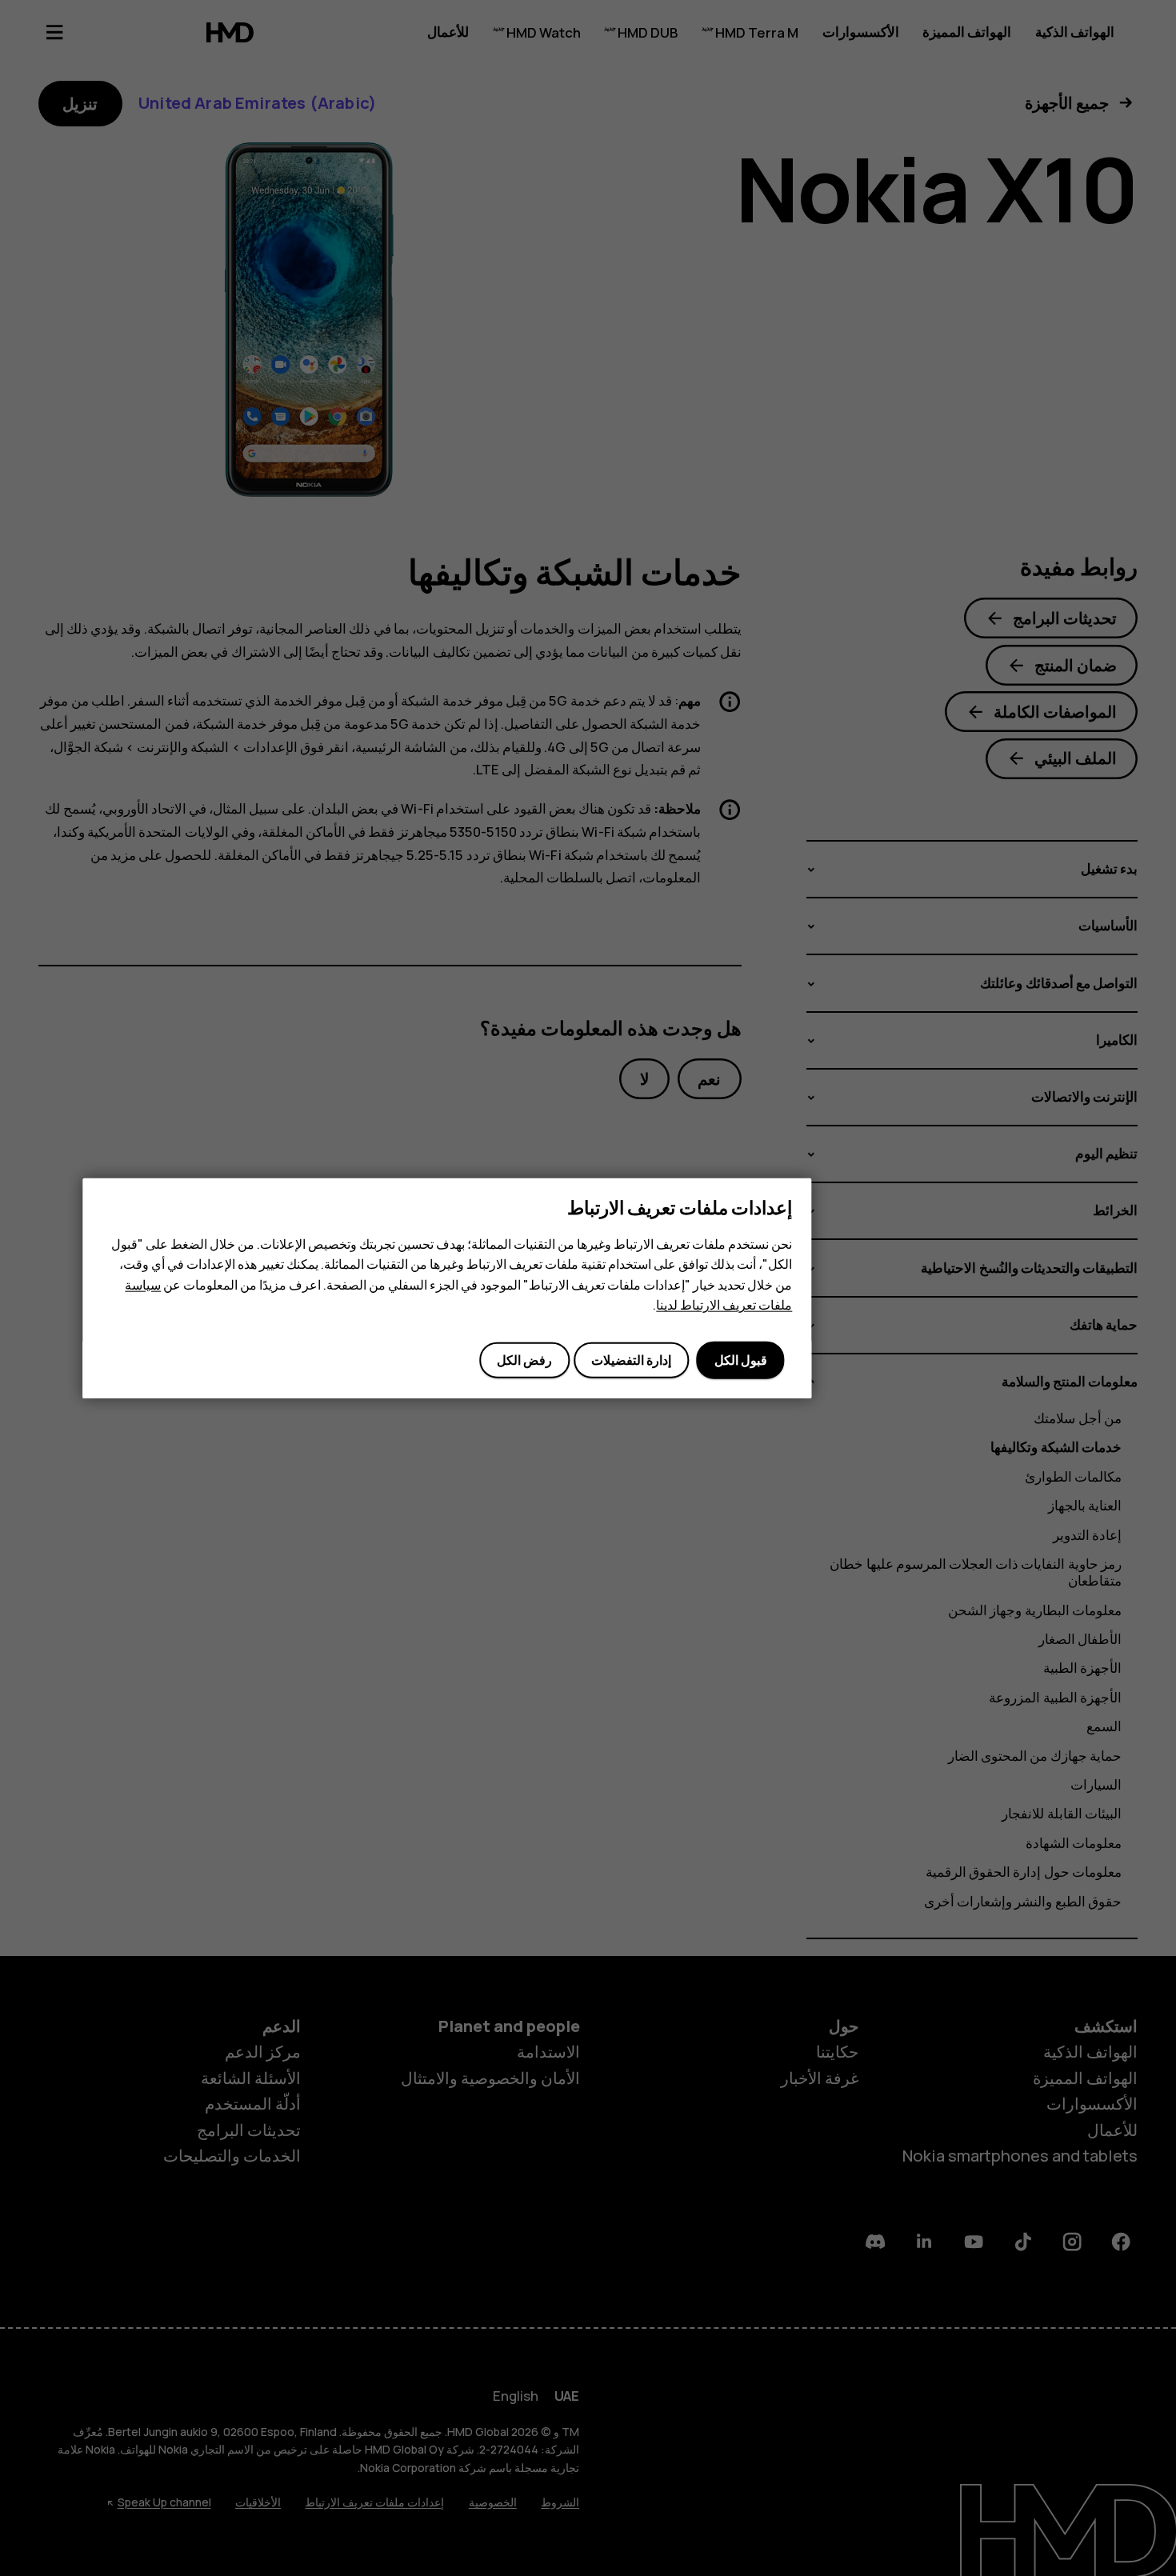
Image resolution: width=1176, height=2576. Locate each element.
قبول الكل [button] (741, 1360)
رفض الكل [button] (524, 1360)
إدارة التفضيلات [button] (631, 1360)
